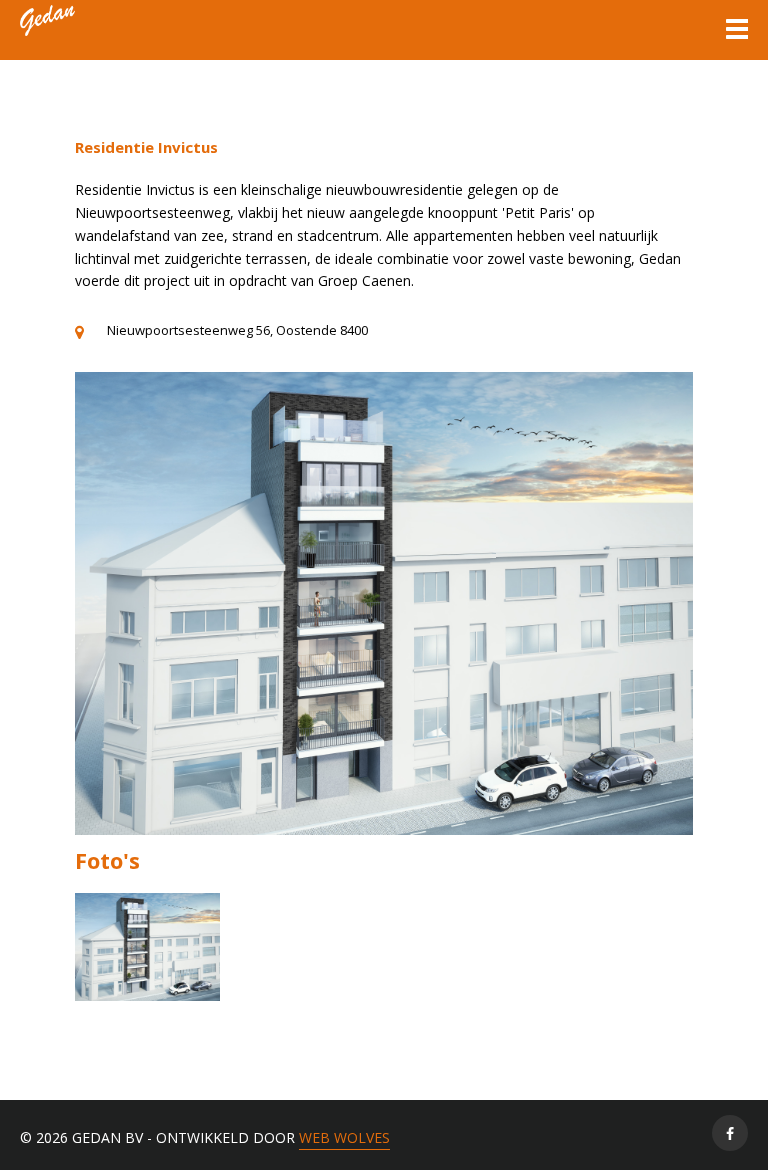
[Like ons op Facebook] (730, 1133)
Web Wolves (344, 1137)
